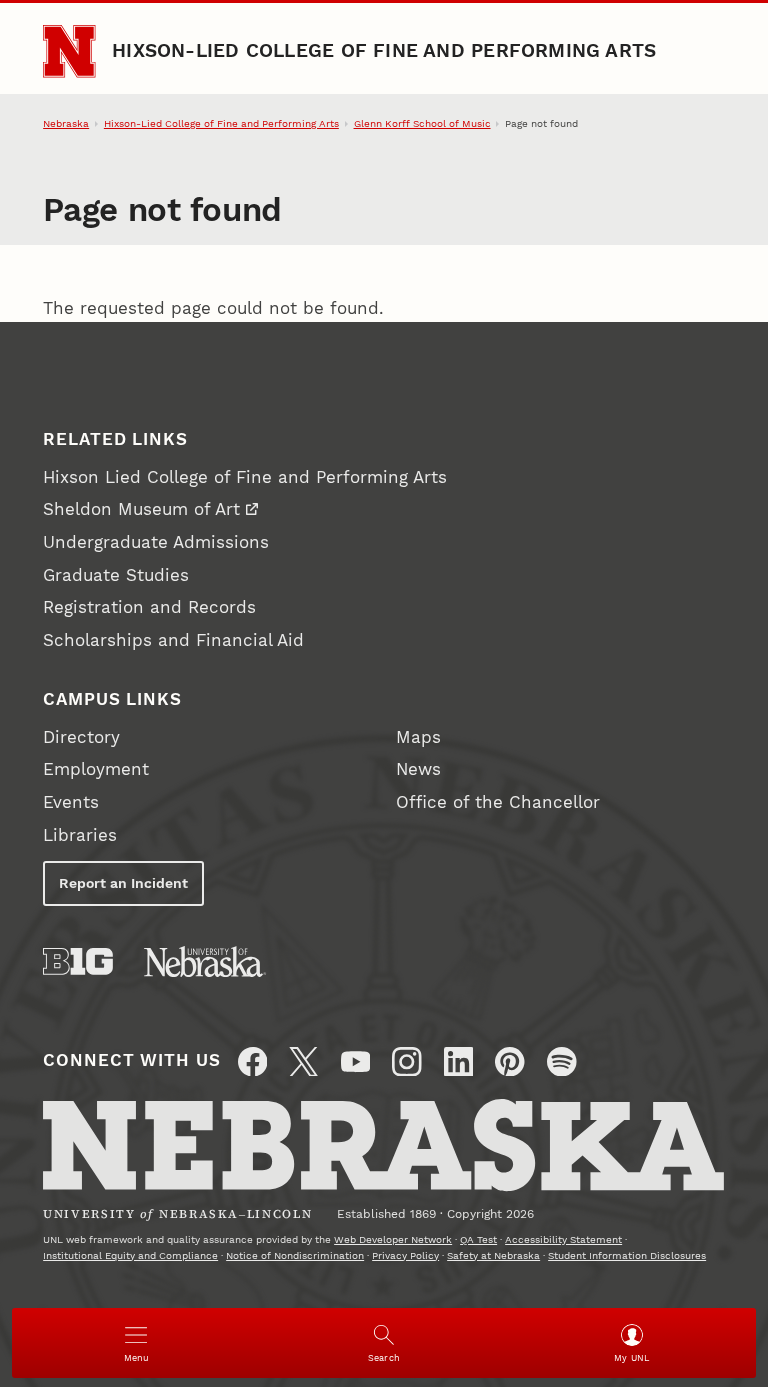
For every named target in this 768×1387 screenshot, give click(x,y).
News (418, 769)
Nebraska (66, 123)
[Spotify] (562, 1062)
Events (71, 802)
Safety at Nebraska (493, 1255)
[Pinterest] (510, 1062)
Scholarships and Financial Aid (173, 640)
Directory (81, 737)
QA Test (478, 1239)
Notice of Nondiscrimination (295, 1255)
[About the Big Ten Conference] (78, 961)
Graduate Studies (116, 575)
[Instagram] (407, 1062)
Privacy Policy (405, 1255)
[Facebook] (253, 1062)
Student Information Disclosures (627, 1255)
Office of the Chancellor (498, 802)
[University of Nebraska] (205, 961)
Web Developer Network (393, 1239)
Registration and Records (149, 607)
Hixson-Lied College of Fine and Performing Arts (384, 51)
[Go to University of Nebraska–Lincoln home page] (69, 51)
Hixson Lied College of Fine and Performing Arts (245, 477)
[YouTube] (356, 1062)
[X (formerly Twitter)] (304, 1062)
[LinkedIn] (459, 1062)
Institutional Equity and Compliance (130, 1255)
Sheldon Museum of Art (141, 509)
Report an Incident (123, 883)
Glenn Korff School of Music (422, 123)
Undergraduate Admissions (156, 542)
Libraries (80, 835)
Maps (418, 737)
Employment (96, 769)
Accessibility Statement (563, 1239)
